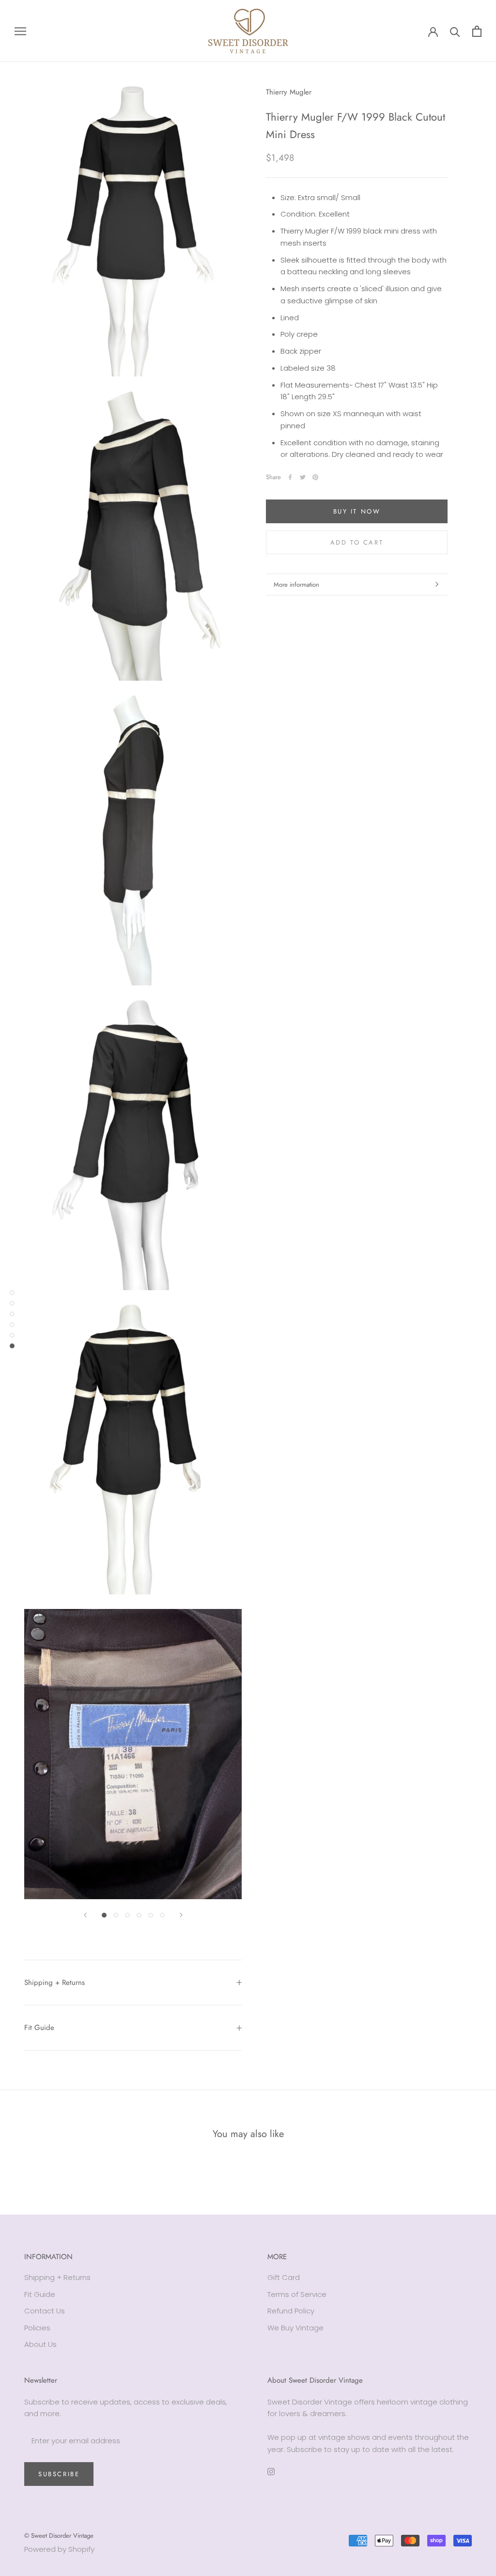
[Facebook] (290, 477)
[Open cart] (477, 31)
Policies (37, 2328)
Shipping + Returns (54, 1983)
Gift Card (284, 2277)
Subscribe (59, 2474)
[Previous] (85, 1915)
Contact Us (45, 2311)
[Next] (181, 1915)
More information (296, 585)
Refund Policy (291, 2311)
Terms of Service (297, 2294)
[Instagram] (271, 2472)
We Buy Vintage (295, 2328)
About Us (40, 2344)
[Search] (455, 31)
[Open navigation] (20, 31)
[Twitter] (303, 477)
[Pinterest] (315, 477)
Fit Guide (39, 2028)
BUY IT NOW (357, 511)
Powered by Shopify (59, 2549)
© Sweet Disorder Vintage (59, 2536)
